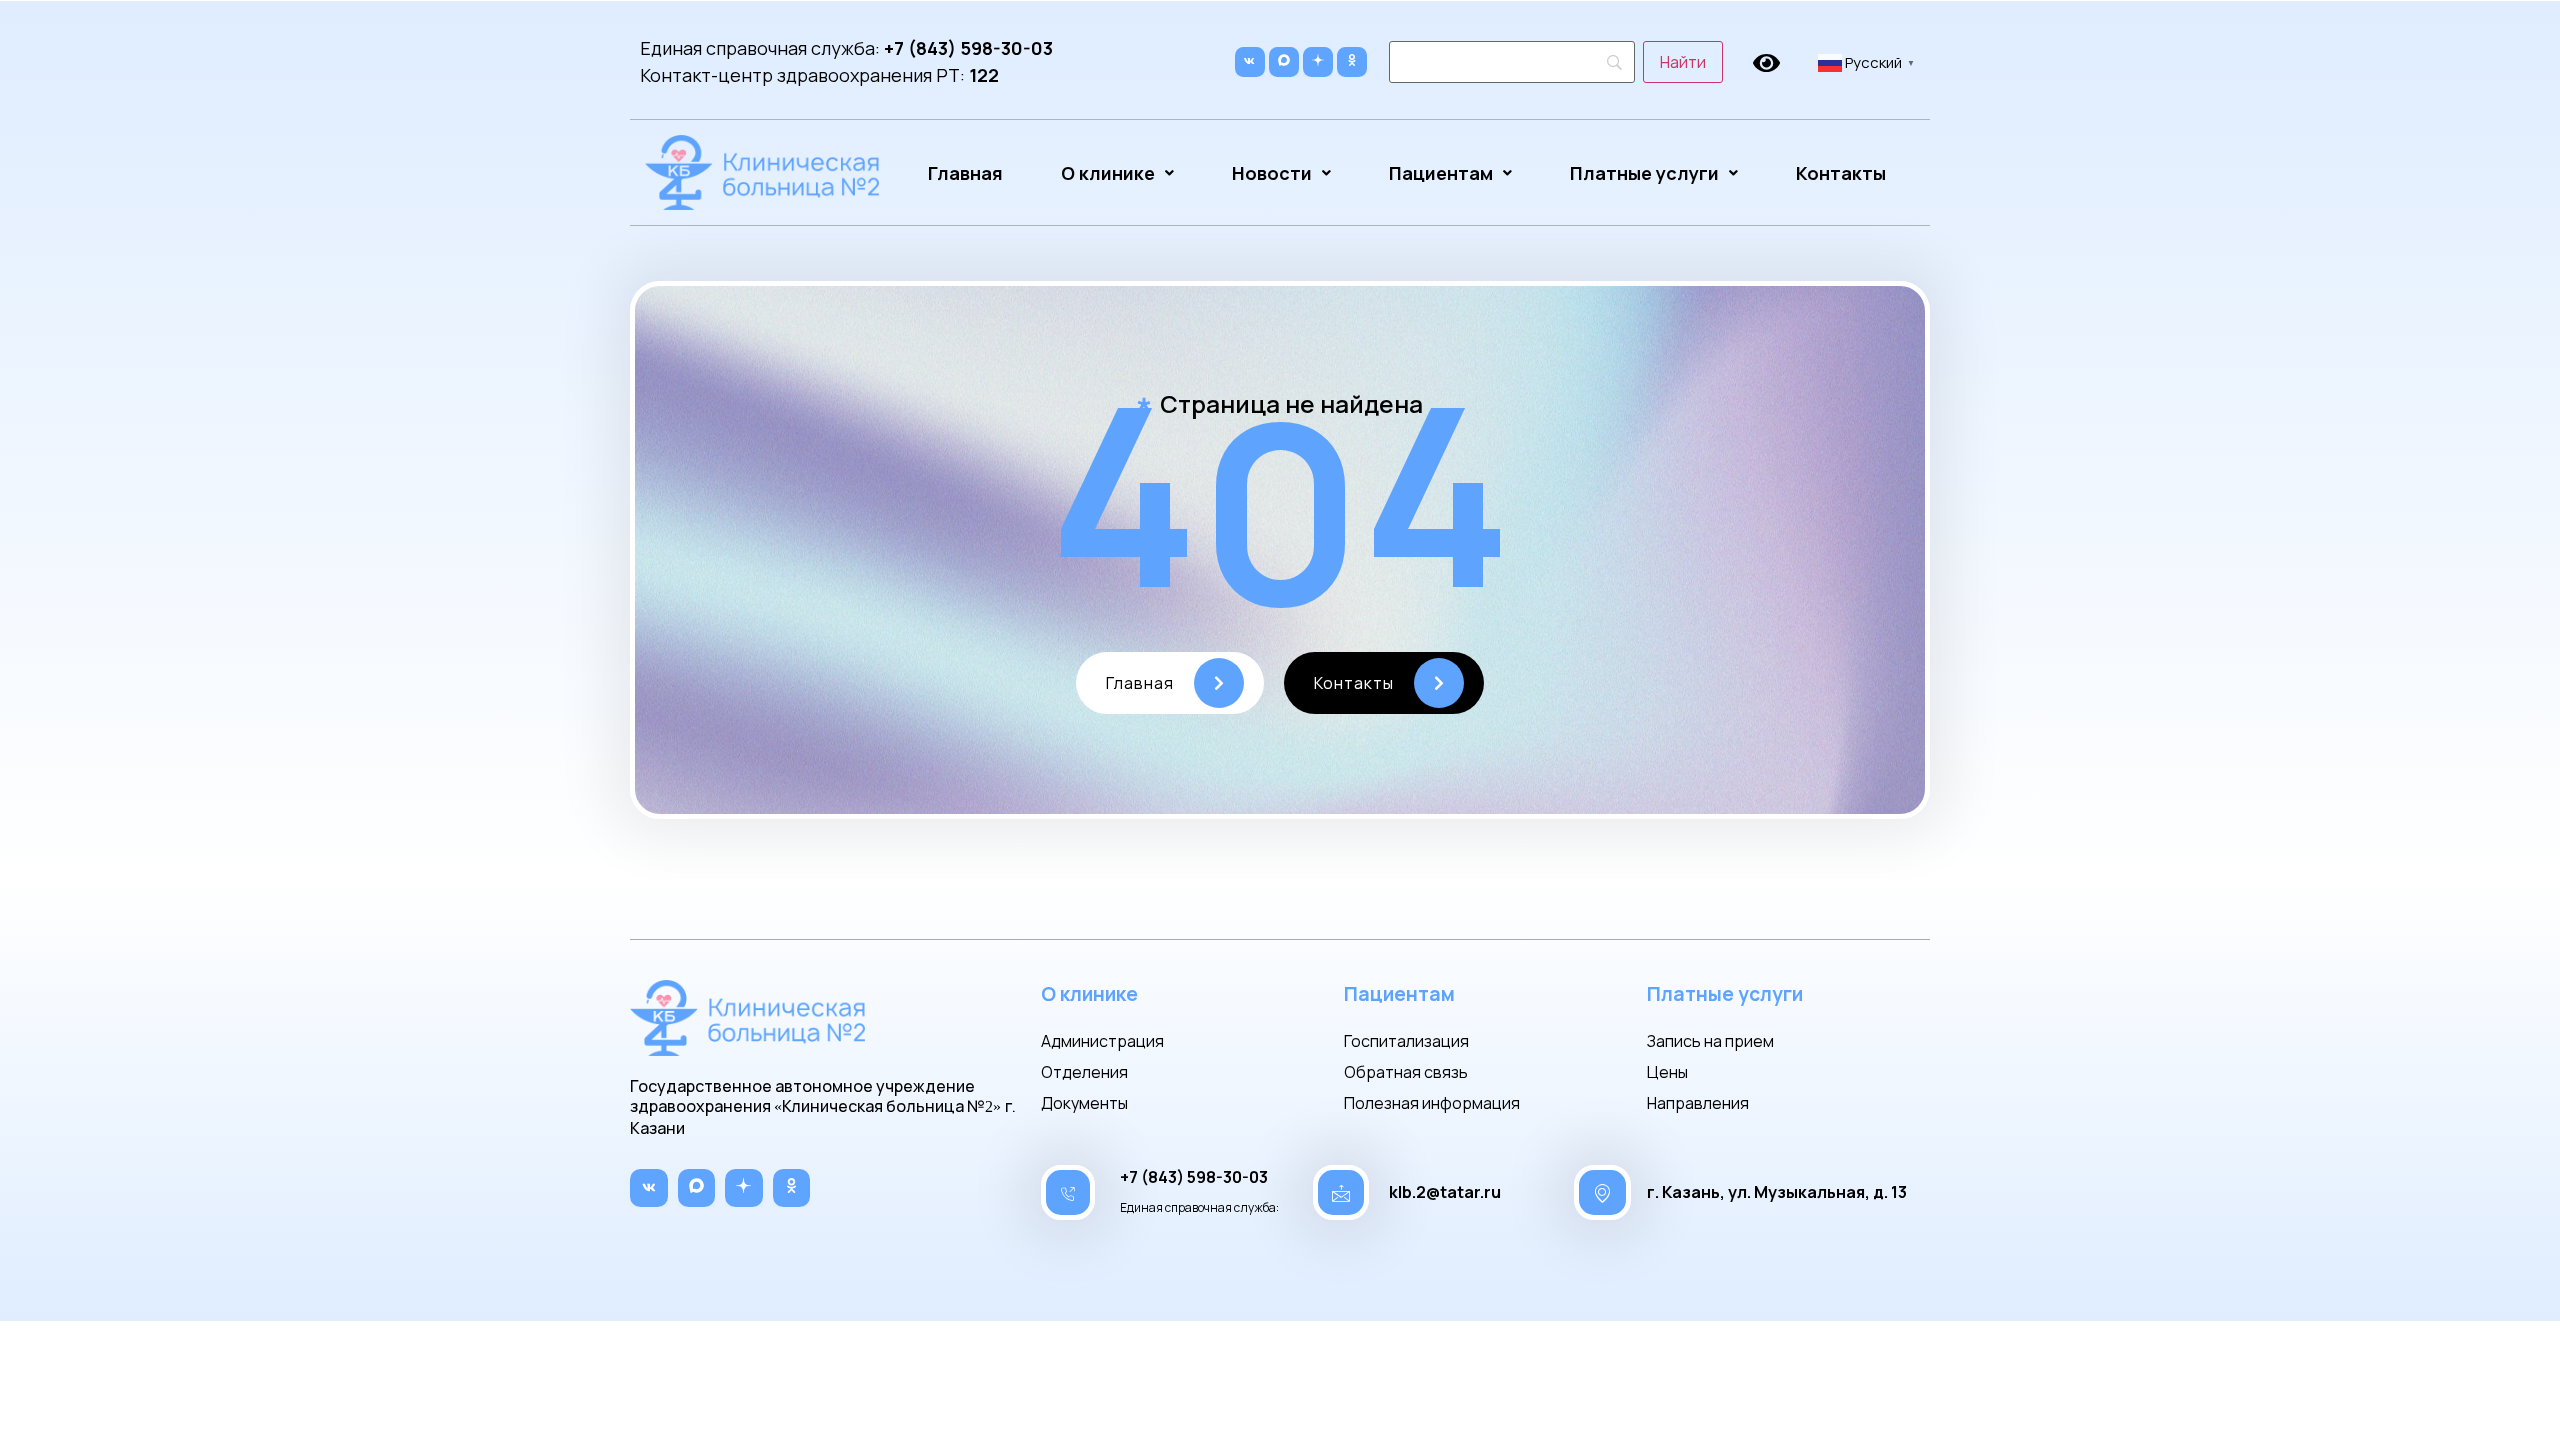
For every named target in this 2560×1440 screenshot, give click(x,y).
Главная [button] (1140, 683)
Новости (1272, 173)
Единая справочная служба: (846, 48)
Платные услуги (1644, 173)
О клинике (1108, 173)
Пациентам (1441, 173)
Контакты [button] (1354, 683)
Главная (965, 173)
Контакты (1841, 173)
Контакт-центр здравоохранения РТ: (819, 75)
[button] (1117, 173)
